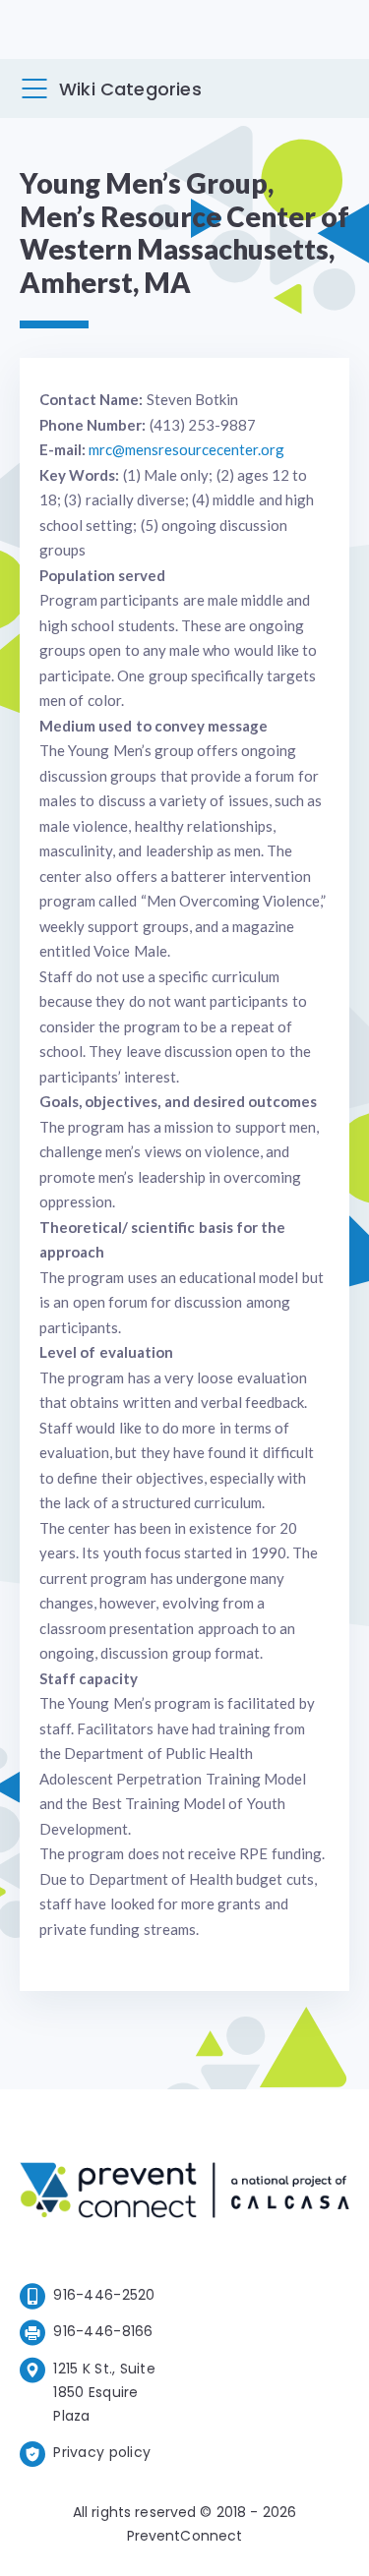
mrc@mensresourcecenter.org (186, 449)
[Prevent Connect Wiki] (184, 2194)
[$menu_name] (34, 88)
